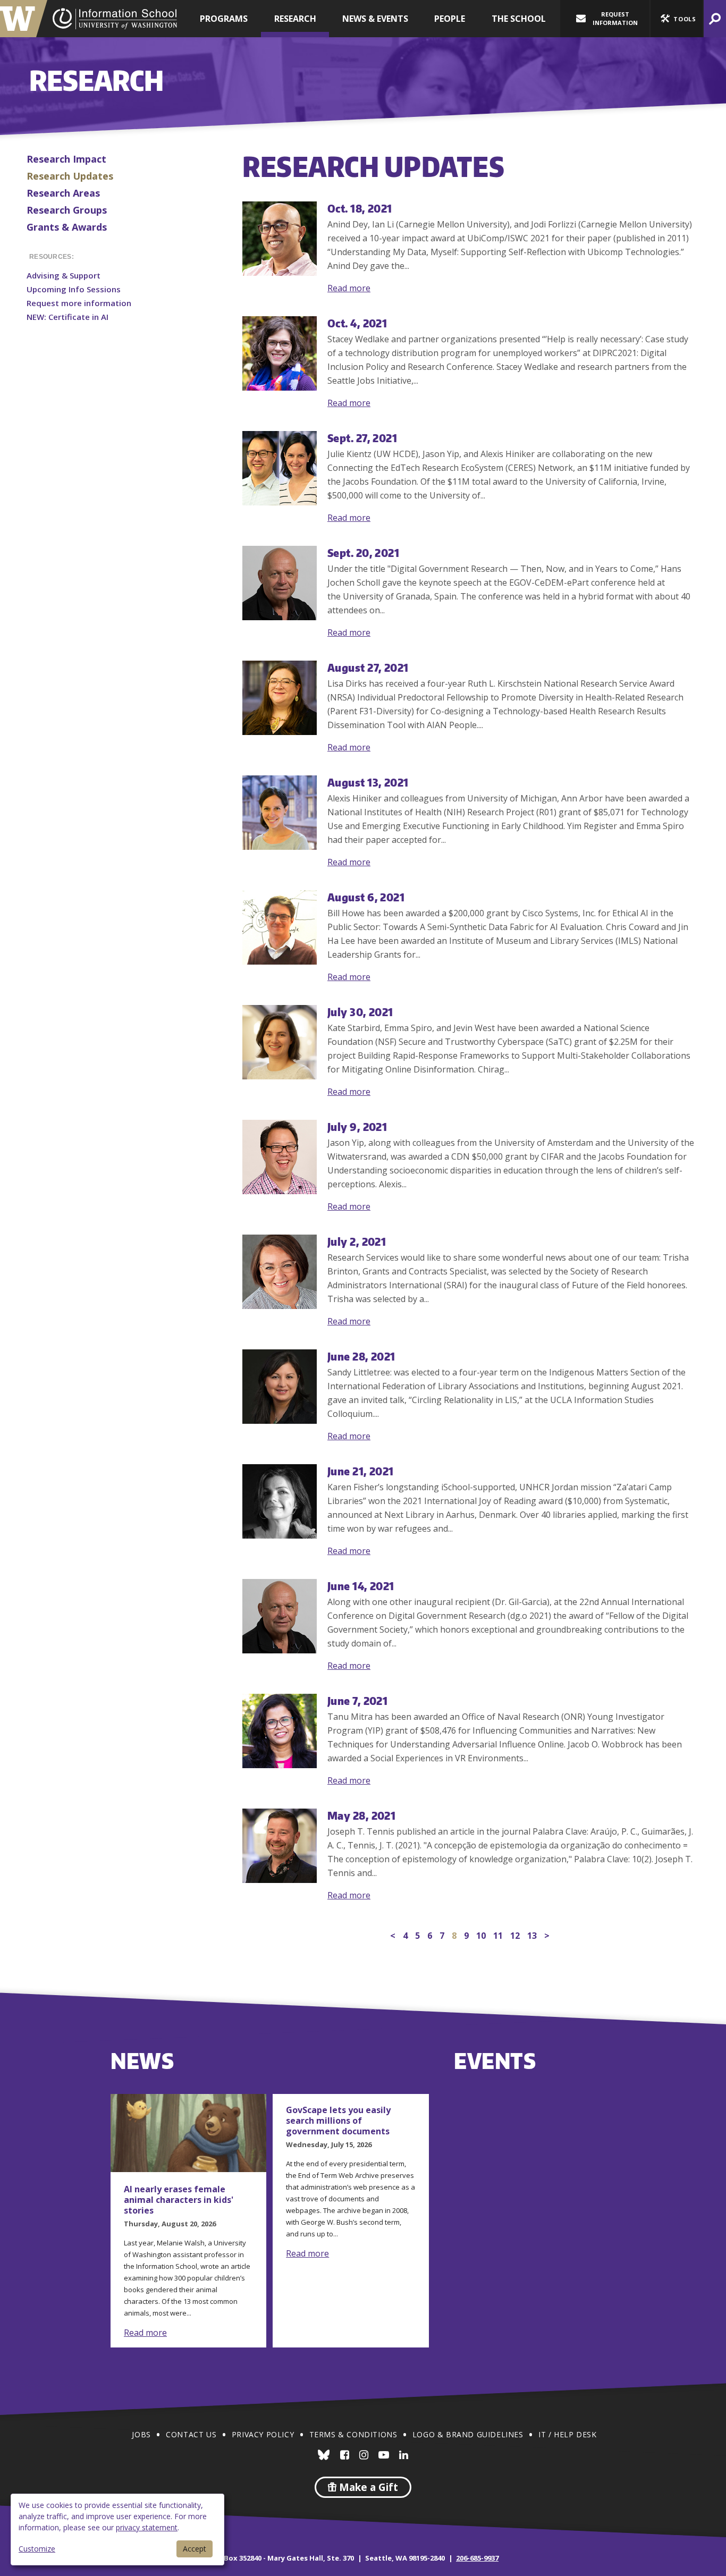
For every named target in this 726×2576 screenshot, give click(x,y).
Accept (195, 2549)
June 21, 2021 (361, 1471)
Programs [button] (224, 19)
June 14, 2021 (361, 1586)
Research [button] (295, 19)
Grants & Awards (67, 227)
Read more (349, 288)
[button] (677, 19)
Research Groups (67, 210)
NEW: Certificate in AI (67, 317)
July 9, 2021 (357, 1126)
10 (481, 1936)
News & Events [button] (375, 19)
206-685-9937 (477, 2558)
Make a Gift (367, 2487)
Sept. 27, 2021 (362, 438)
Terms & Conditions (353, 2434)
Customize (37, 2549)
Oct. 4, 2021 (357, 323)
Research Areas (63, 193)
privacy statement (147, 2527)
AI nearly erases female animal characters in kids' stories (179, 2200)
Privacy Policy (263, 2434)
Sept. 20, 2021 (363, 552)
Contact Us (191, 2434)
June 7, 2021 (357, 1700)
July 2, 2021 (357, 1241)
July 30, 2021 (360, 1012)
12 (515, 1936)
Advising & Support (64, 275)
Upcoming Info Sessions (74, 289)
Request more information (79, 303)
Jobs (141, 2434)
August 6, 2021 (366, 897)
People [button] (450, 19)
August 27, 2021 (368, 667)
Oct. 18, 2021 (360, 208)
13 (532, 1936)
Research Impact (66, 159)
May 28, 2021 (361, 1815)
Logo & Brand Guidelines (468, 2434)
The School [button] (519, 19)
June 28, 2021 (361, 1356)
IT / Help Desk (567, 2434)
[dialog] (117, 2529)
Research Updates (70, 176)
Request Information (615, 18)
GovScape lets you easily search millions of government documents (338, 2121)
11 (498, 1936)
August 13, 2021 (368, 782)
